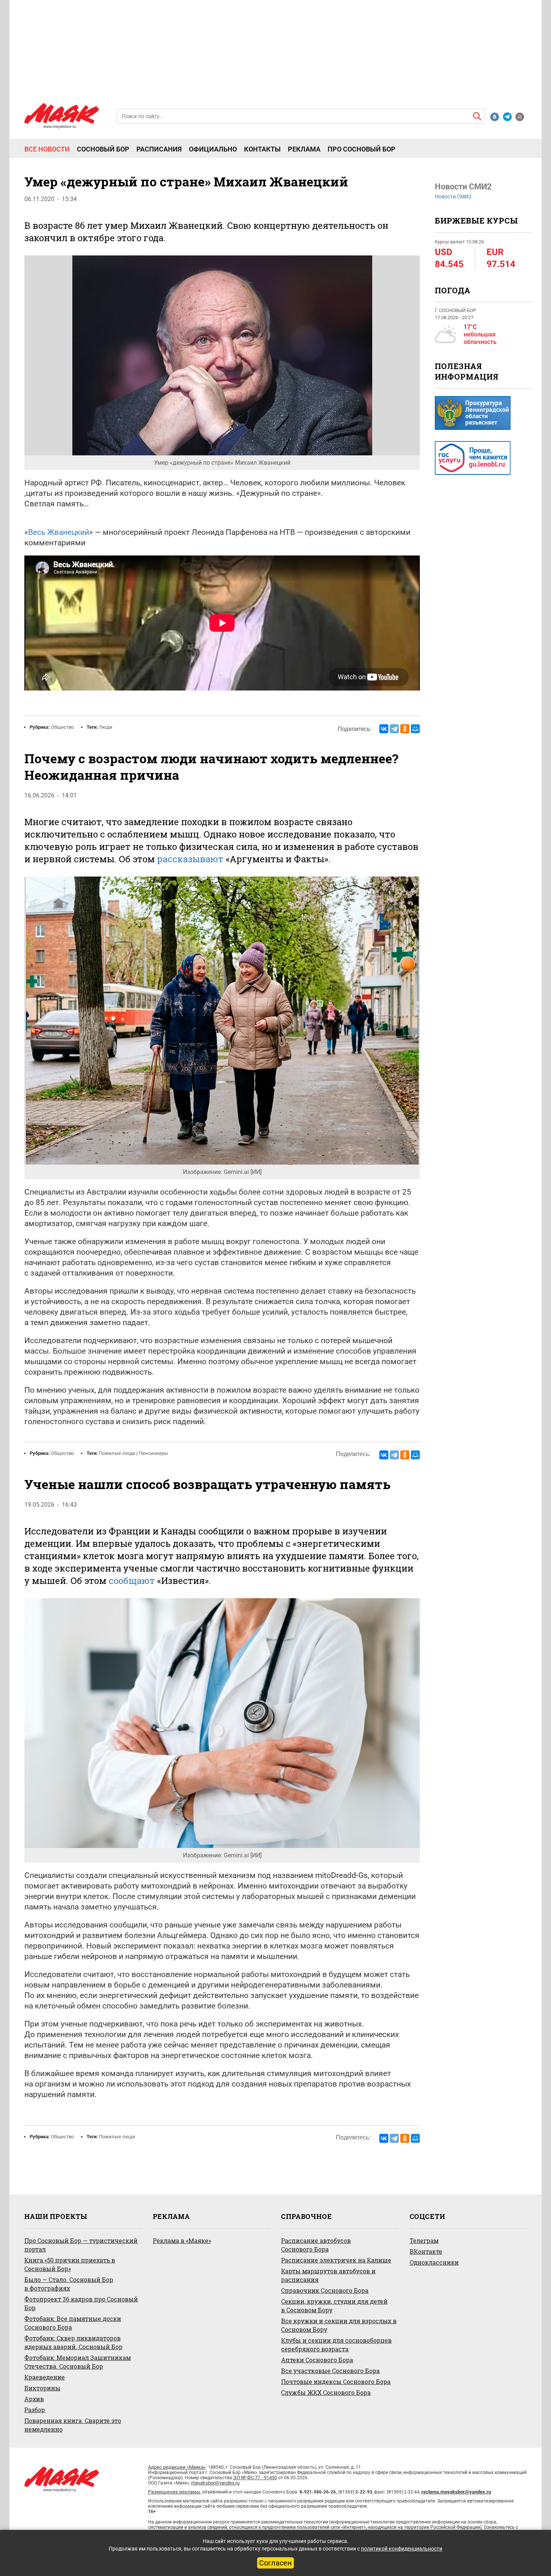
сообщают (132, 1581)
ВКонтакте (426, 2251)
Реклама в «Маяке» (182, 2240)
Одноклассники (434, 2262)
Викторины (42, 2388)
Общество (62, 727)
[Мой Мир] (415, 729)
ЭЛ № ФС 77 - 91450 (255, 2478)
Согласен (275, 2563)
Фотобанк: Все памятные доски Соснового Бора (73, 2323)
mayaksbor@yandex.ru (215, 2483)
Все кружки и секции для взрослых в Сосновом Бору (339, 2325)
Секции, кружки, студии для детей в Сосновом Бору (334, 2306)
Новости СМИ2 (453, 197)
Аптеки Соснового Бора (317, 2360)
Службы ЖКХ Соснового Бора (326, 2392)
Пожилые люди (117, 1453)
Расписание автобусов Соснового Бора (316, 2245)
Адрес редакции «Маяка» (177, 2467)
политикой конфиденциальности (402, 2549)
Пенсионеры (153, 1453)
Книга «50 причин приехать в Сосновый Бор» (70, 2264)
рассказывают (190, 859)
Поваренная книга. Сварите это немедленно (73, 2425)
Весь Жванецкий (59, 532)
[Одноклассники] (405, 729)
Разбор (35, 2410)
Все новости (47, 149)
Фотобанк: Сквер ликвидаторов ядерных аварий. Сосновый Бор (73, 2342)
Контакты (262, 149)
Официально (213, 149)
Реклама (304, 149)
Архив (34, 2399)
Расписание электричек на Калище (336, 2260)
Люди (106, 727)
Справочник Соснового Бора (325, 2290)
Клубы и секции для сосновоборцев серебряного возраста (336, 2345)
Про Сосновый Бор (362, 149)
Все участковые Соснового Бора (330, 2371)
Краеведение (45, 2377)
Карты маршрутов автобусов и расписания (328, 2275)
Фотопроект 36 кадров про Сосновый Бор (81, 2303)
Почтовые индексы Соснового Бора (336, 2382)
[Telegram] (394, 729)
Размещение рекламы (174, 2492)
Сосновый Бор (103, 149)
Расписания (159, 149)
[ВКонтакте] (384, 729)
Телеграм (424, 2240)
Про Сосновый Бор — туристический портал (81, 2245)
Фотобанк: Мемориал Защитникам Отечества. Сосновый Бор (78, 2362)
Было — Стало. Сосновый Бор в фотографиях (69, 2284)
